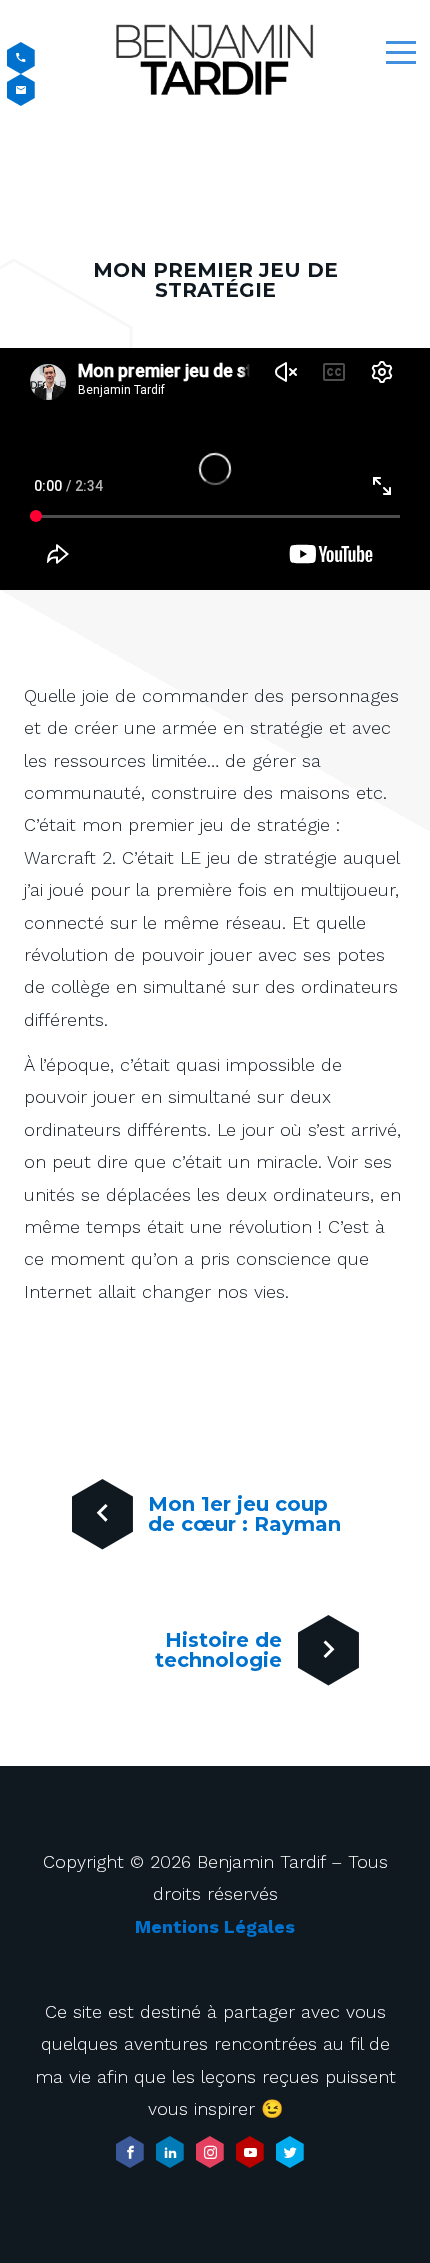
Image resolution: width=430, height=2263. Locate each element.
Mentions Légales (215, 1926)
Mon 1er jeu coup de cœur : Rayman (244, 1514)
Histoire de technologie (218, 1650)
